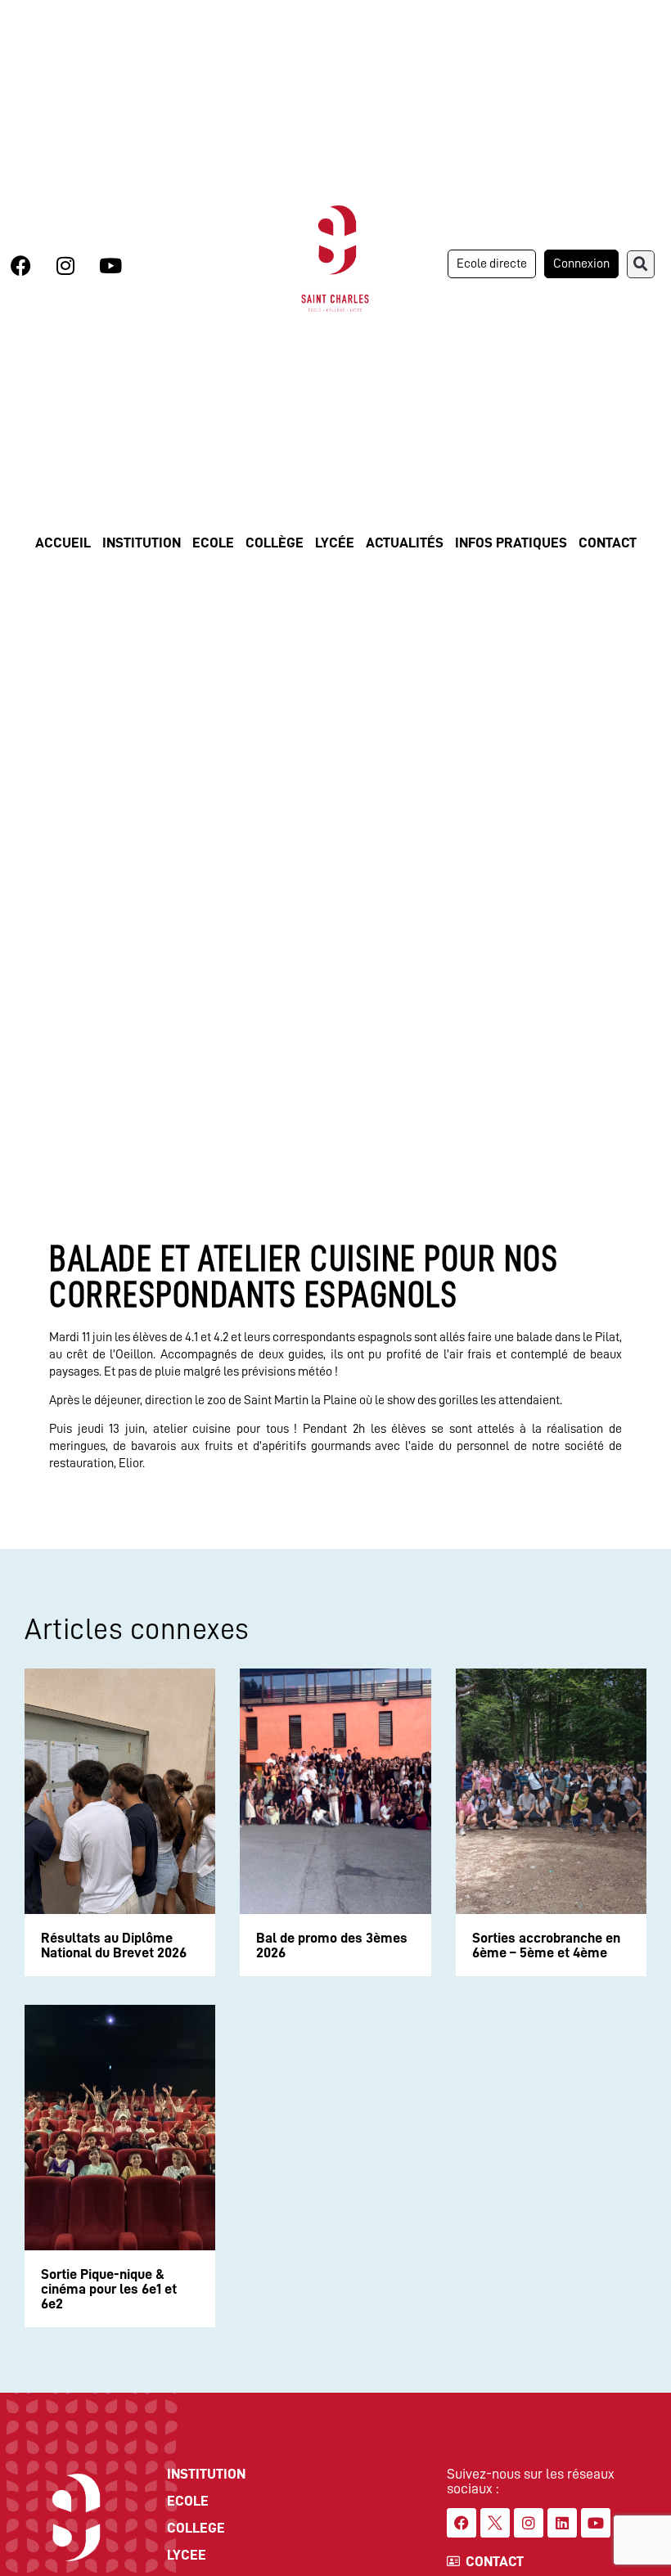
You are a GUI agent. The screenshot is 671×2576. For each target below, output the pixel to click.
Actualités (405, 543)
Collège (275, 543)
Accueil (63, 543)
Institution (142, 543)
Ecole (213, 543)
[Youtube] (110, 266)
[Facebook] (20, 266)
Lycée (335, 543)
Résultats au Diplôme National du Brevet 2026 (114, 1945)
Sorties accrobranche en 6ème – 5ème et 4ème (546, 1945)
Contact (608, 543)
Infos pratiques (511, 543)
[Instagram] (65, 266)
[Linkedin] (562, 2523)
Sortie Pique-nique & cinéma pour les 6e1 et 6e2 (109, 2289)
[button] (641, 264)
